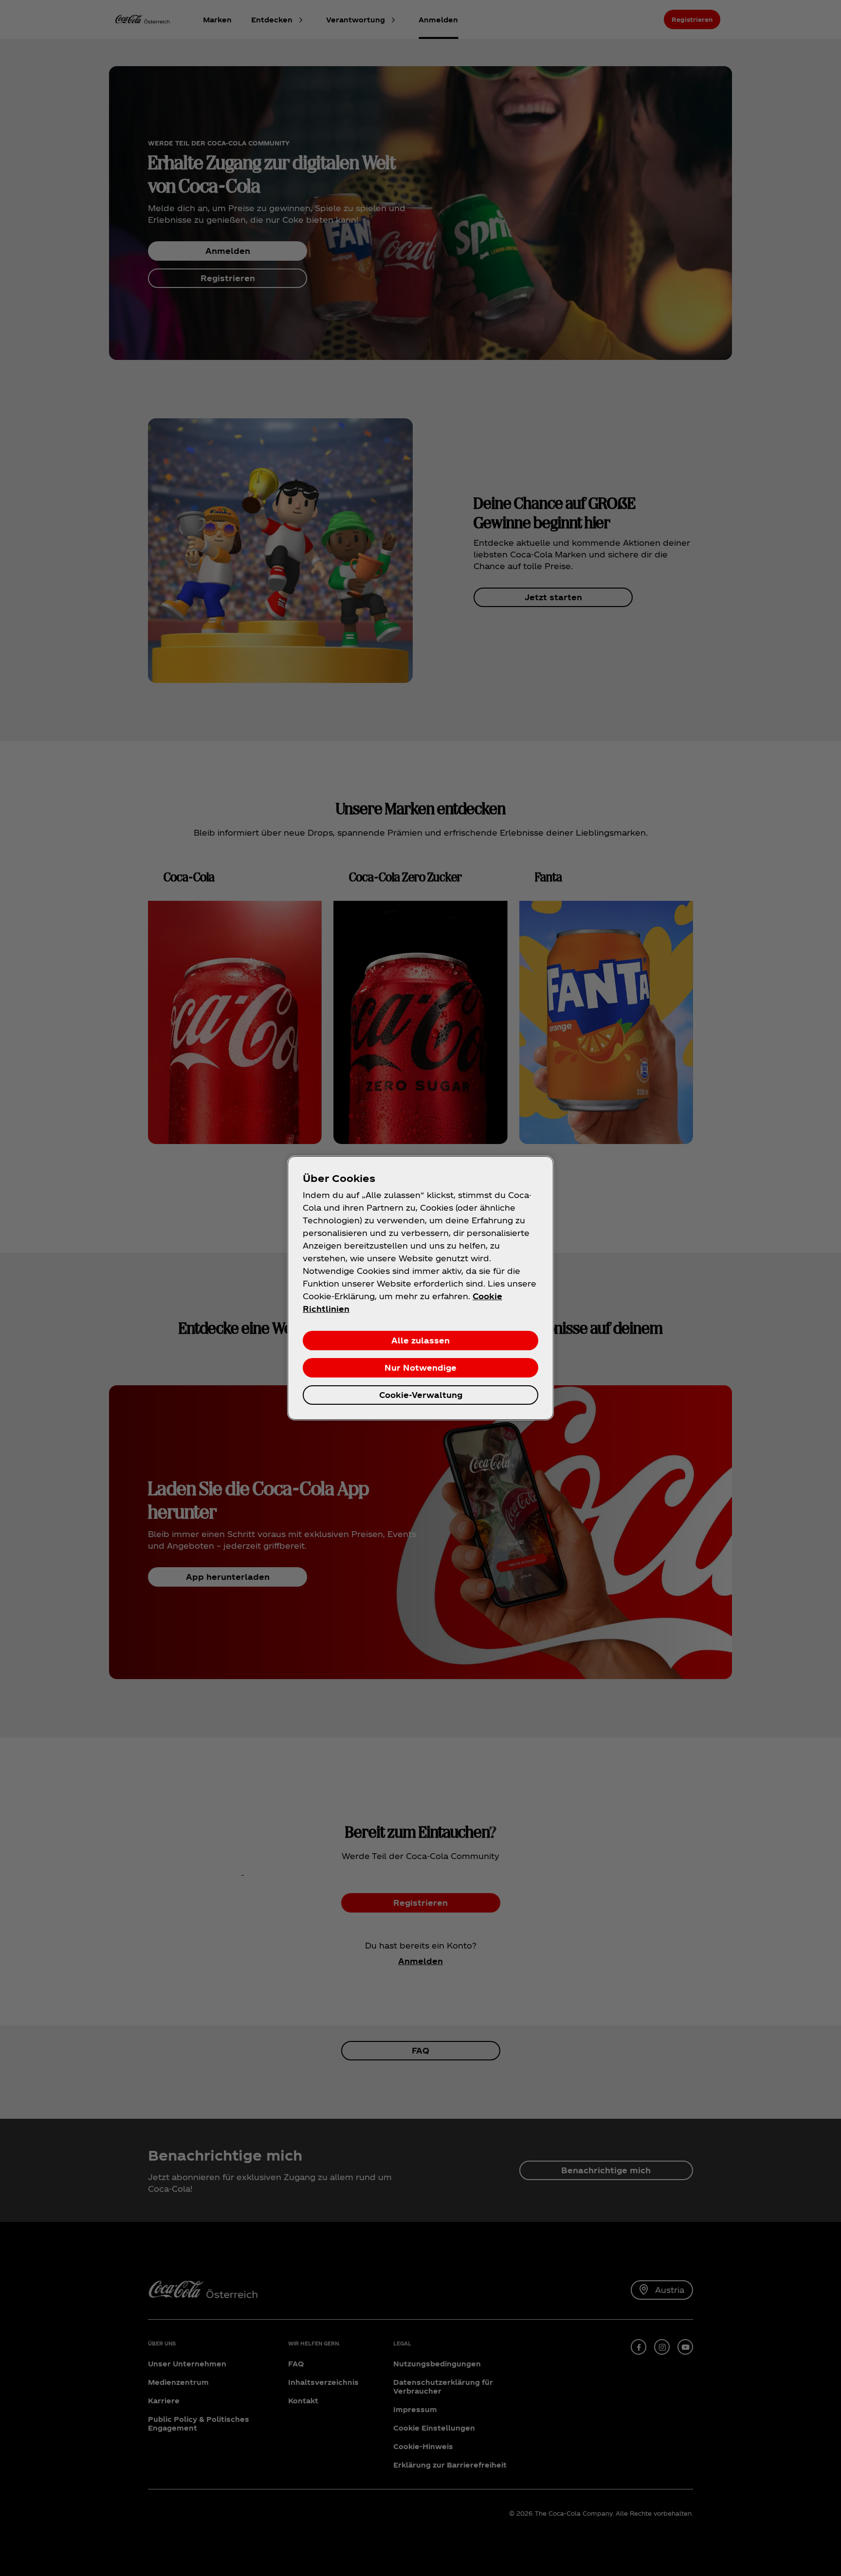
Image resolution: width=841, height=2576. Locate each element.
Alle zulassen (420, 1340)
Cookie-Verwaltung (421, 1395)
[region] (420, 1288)
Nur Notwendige (420, 1368)
